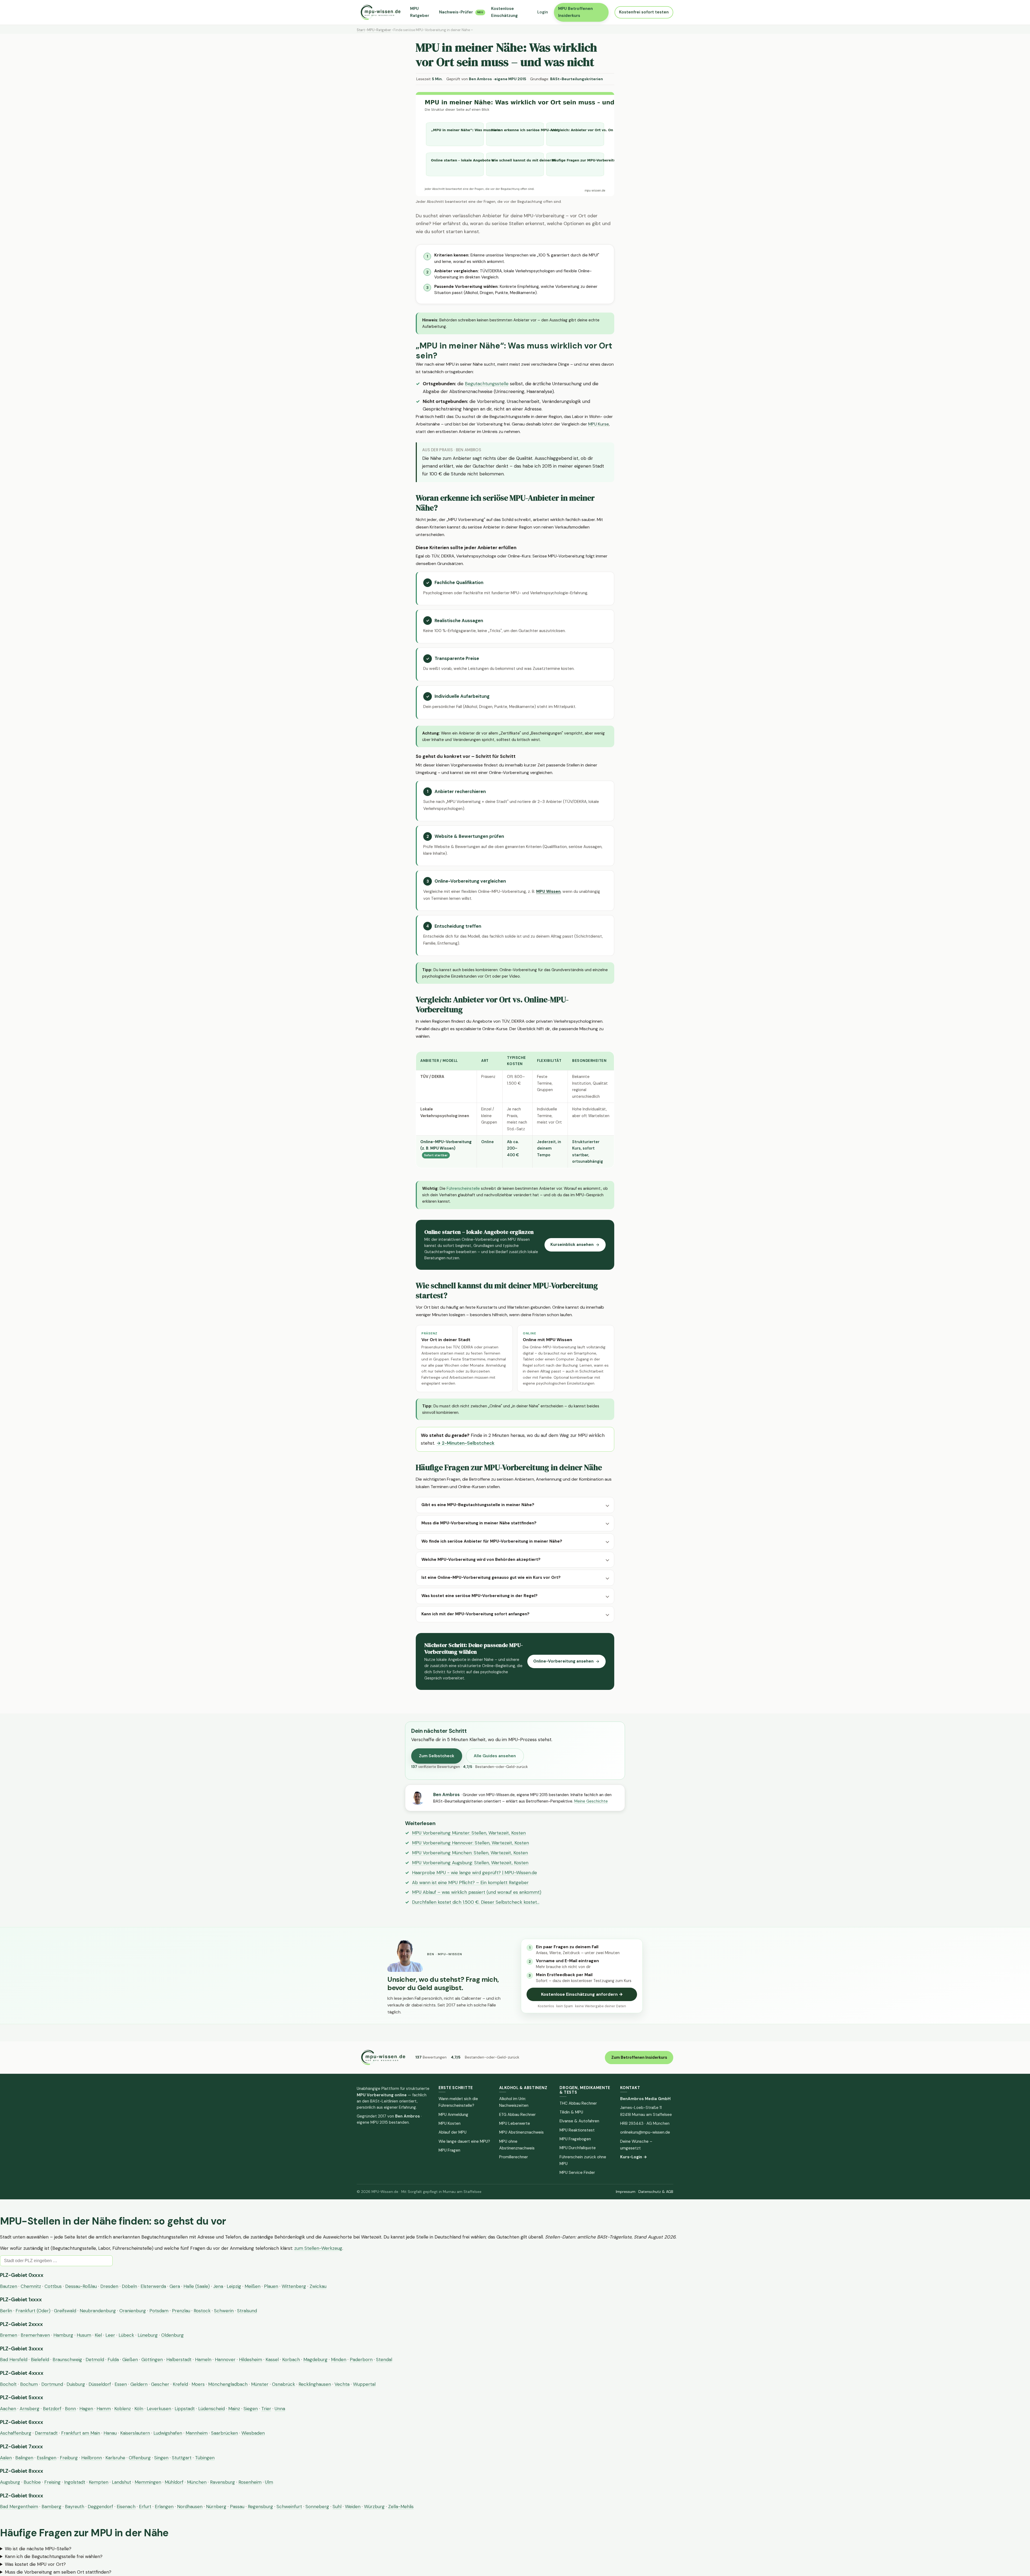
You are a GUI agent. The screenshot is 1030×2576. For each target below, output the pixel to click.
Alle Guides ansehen (495, 1756)
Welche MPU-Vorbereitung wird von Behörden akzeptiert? (481, 1559)
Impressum (626, 2192)
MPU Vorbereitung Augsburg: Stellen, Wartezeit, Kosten (470, 1863)
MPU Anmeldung (453, 2115)
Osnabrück (284, 2384)
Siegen (251, 2409)
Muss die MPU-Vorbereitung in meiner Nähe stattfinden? (479, 1523)
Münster (260, 2384)
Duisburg (76, 2384)
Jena (218, 2286)
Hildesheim (251, 2360)
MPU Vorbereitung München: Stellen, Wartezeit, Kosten (470, 1853)
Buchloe (32, 2482)
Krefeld (180, 2384)
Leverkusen (159, 2409)
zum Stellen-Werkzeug (318, 2248)
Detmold (95, 2360)
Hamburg (63, 2335)
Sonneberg (317, 2507)
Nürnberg (216, 2507)
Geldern (139, 2384)
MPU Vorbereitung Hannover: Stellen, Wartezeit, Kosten (470, 1843)
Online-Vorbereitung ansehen (563, 1661)
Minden (339, 2360)
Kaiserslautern (135, 2433)
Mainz (234, 2409)
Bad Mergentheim (19, 2507)
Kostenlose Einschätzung (504, 12)
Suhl (337, 2507)
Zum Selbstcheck (437, 1756)
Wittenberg (294, 2286)
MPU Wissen (548, 891)
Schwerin (224, 2311)
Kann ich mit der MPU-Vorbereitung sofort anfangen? (475, 1614)
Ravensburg (222, 2482)
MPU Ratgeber (420, 12)
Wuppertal (364, 2384)
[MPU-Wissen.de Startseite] (380, 12)
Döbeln (129, 2286)
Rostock (202, 2311)
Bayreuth (75, 2507)
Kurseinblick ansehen (572, 1245)
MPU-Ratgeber (379, 30)
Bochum (29, 2384)
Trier (266, 2409)
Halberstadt (179, 2360)
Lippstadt (185, 2409)
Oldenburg (172, 2335)
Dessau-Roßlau (81, 2286)
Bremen (9, 2335)
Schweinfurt (289, 2507)
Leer (110, 2335)
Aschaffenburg (16, 2433)
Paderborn (361, 2360)
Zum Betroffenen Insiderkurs (639, 2057)
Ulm (269, 2482)
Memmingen (148, 2482)
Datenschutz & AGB (656, 2192)
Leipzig (234, 2286)
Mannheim (197, 2433)
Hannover (225, 2360)
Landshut (122, 2482)
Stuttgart (182, 2458)
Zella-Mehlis (401, 2507)
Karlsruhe (115, 2458)
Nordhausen (190, 2507)
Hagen (86, 2409)
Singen (161, 2458)
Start (361, 30)
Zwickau (318, 2286)
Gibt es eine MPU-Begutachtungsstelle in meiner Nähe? (478, 1505)
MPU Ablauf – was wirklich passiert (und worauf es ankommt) (477, 1892)
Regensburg (260, 2507)
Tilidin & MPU (571, 2112)
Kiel (98, 2335)
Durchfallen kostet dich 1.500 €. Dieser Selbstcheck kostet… (476, 1902)
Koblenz (123, 2409)
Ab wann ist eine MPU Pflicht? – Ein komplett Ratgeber (470, 1883)
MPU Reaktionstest (577, 2130)
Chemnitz (31, 2286)
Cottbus (53, 2286)
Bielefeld (40, 2360)
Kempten (99, 2482)
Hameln (203, 2360)
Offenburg (140, 2458)
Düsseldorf (100, 2384)
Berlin (6, 2311)
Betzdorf (52, 2409)
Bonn (70, 2409)
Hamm (104, 2409)
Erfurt (145, 2507)
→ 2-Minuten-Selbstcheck (465, 1443)
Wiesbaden (253, 2433)
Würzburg (374, 2507)
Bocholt (8, 2384)
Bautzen (9, 2286)
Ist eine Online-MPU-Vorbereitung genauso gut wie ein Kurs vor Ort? (491, 1577)
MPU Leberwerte (515, 2123)
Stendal (384, 2360)
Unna (280, 2409)
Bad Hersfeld (14, 2360)
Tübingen (205, 2458)
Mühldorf (174, 2482)
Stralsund (247, 2311)
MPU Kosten (450, 2123)
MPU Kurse (599, 424)
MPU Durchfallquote (578, 2148)
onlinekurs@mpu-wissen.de (645, 2132)
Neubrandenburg (98, 2311)
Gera (175, 2286)
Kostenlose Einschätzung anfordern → (582, 1994)
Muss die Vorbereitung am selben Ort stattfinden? (58, 2572)
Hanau (110, 2433)
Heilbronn (92, 2458)
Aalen (6, 2458)
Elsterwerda (153, 2286)
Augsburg (10, 2482)
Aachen (8, 2409)
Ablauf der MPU (453, 2132)
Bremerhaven (35, 2335)
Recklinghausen (315, 2384)
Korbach (291, 2360)
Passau (237, 2507)
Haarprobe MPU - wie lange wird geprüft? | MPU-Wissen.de (474, 1873)
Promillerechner (514, 2157)
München (197, 2482)
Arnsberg (30, 2409)
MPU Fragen (449, 2150)
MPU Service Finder (577, 2173)
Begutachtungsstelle (487, 384)
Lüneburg (148, 2335)
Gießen (130, 2360)
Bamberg (51, 2507)
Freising (52, 2482)
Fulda (113, 2360)
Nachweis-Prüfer (461, 12)
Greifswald (65, 2311)
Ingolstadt (75, 2482)
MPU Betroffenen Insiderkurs (575, 12)
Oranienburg (133, 2311)
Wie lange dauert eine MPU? (464, 2141)
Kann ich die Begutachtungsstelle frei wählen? (54, 2556)
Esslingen (47, 2458)
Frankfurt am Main (81, 2433)
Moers (198, 2384)
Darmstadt (46, 2433)
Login (543, 12)
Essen (121, 2384)
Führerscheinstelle (463, 1188)
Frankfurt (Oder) (33, 2311)
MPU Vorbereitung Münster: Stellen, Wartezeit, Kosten (469, 1833)
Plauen (271, 2286)
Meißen (253, 2286)
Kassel (272, 2360)
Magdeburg (315, 2360)
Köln (139, 2409)
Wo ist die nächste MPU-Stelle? (38, 2549)
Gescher (160, 2384)
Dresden (109, 2286)
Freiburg (69, 2458)
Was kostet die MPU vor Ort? (35, 2564)
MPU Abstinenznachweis (521, 2132)
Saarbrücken (225, 2433)
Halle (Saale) (197, 2286)
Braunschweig (67, 2360)
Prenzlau (181, 2311)
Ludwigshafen (168, 2433)
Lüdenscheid (211, 2409)
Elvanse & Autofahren (579, 2121)
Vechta (342, 2384)
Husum (84, 2335)
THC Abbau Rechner (578, 2103)
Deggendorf (100, 2507)
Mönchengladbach (228, 2384)
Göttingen (152, 2360)
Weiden (353, 2507)
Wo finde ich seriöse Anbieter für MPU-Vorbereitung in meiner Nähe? (492, 1541)
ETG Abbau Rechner (517, 2115)
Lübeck (126, 2335)
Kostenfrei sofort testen (644, 12)
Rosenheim (250, 2482)
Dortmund (52, 2384)
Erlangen (164, 2507)
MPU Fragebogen (575, 2139)
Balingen (24, 2458)
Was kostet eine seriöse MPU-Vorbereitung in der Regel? (479, 1596)
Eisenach (126, 2507)
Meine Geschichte (591, 1801)
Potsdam (159, 2311)
